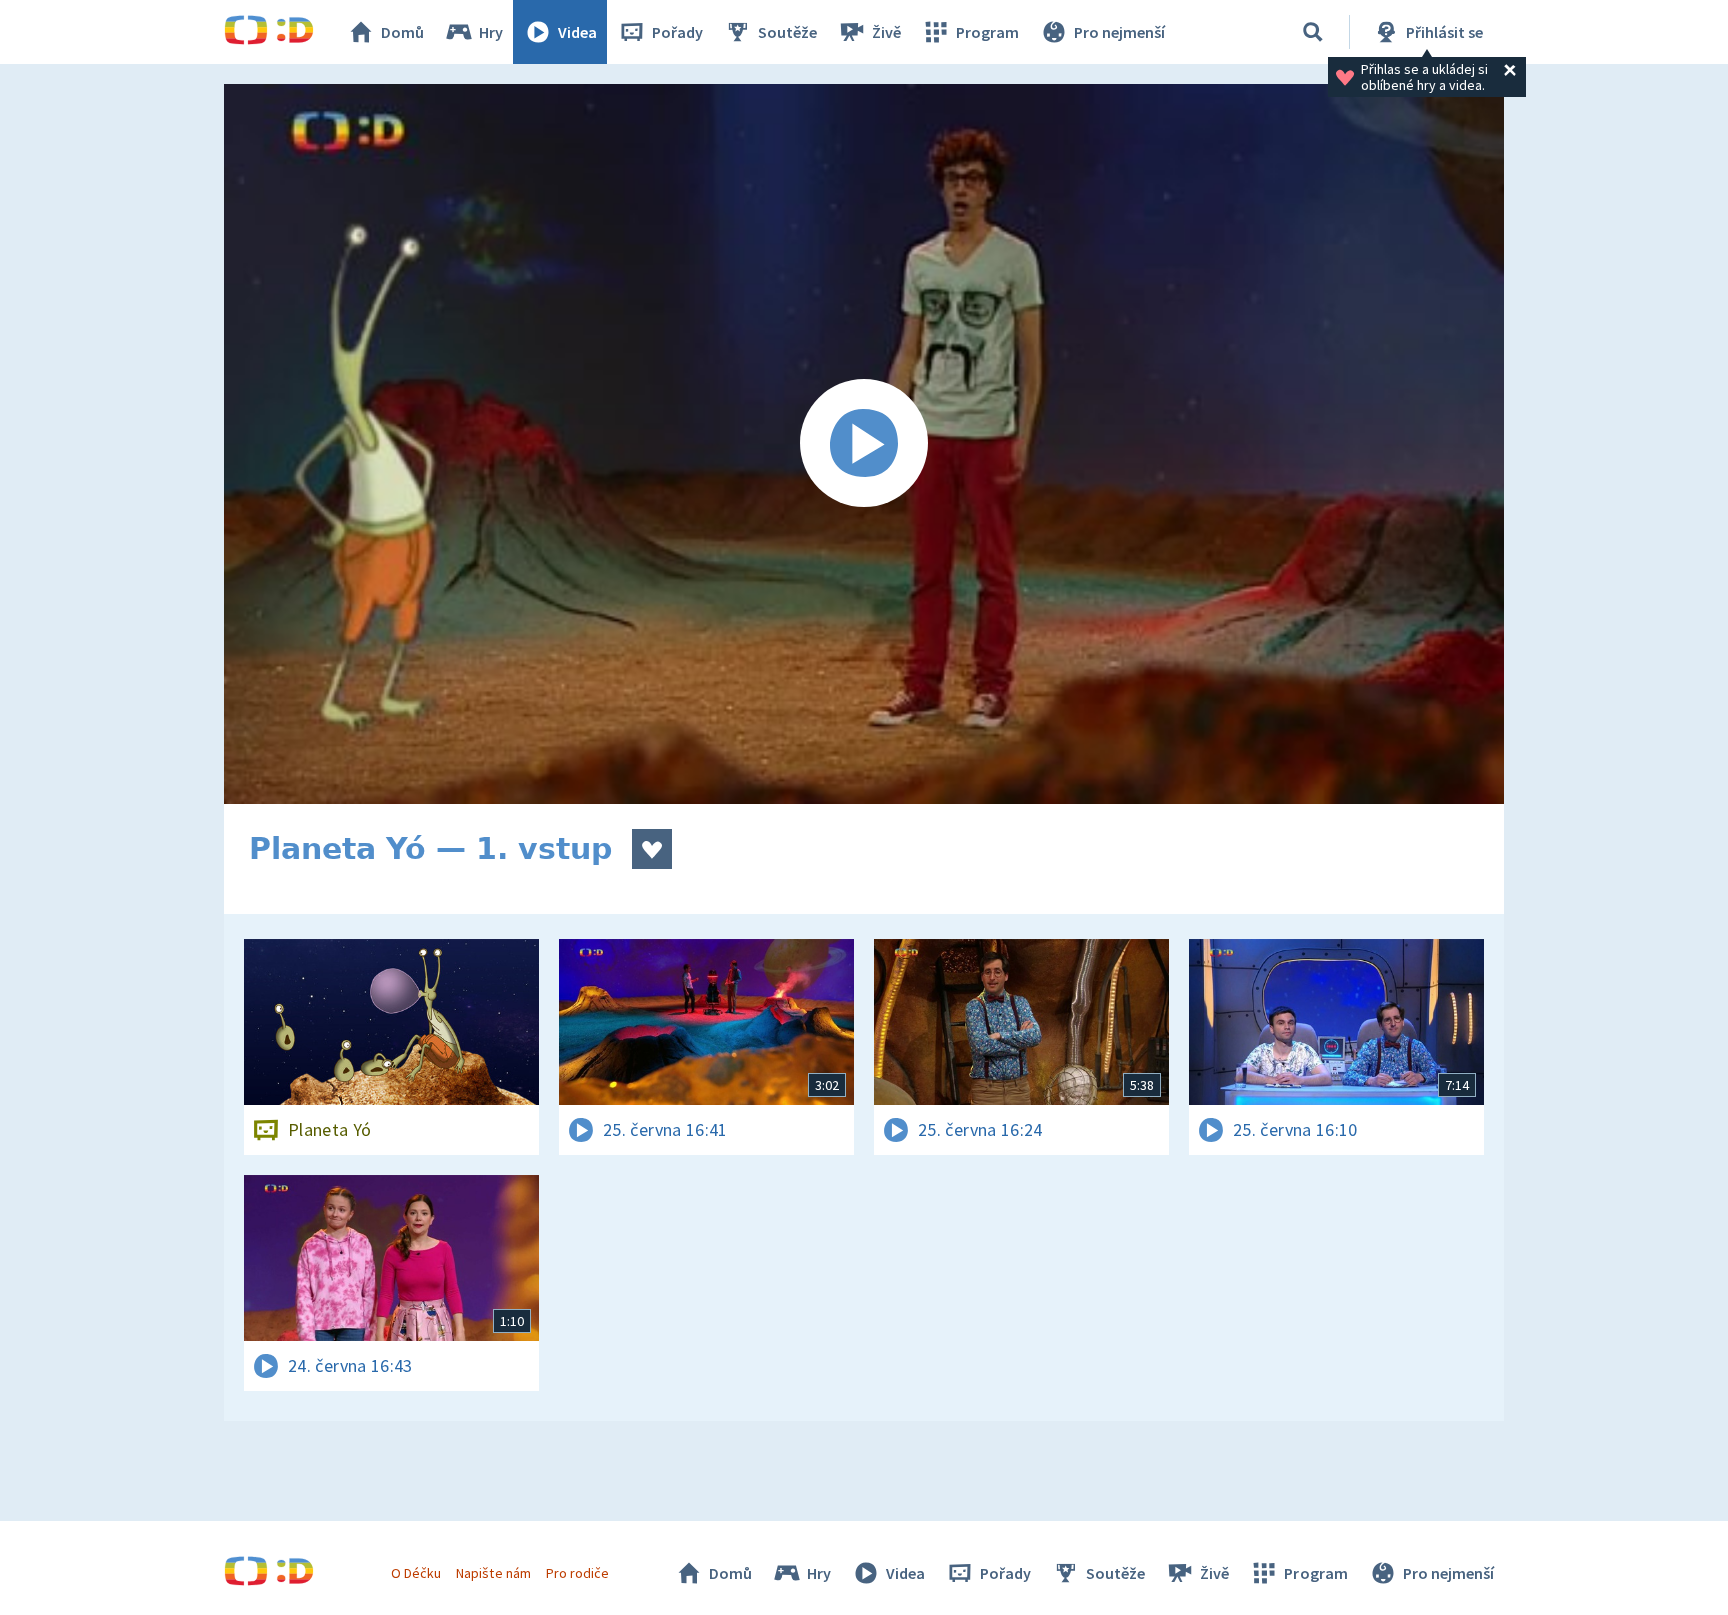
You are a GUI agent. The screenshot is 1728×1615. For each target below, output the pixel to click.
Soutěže (787, 32)
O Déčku (416, 1573)
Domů (402, 32)
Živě (886, 32)
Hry (491, 32)
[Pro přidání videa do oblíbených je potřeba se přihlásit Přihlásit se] (652, 849)
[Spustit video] (864, 444)
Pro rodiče (577, 1573)
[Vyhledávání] (1313, 32)
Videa (577, 32)
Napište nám (493, 1573)
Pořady (677, 32)
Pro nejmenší (1119, 32)
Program (987, 32)
